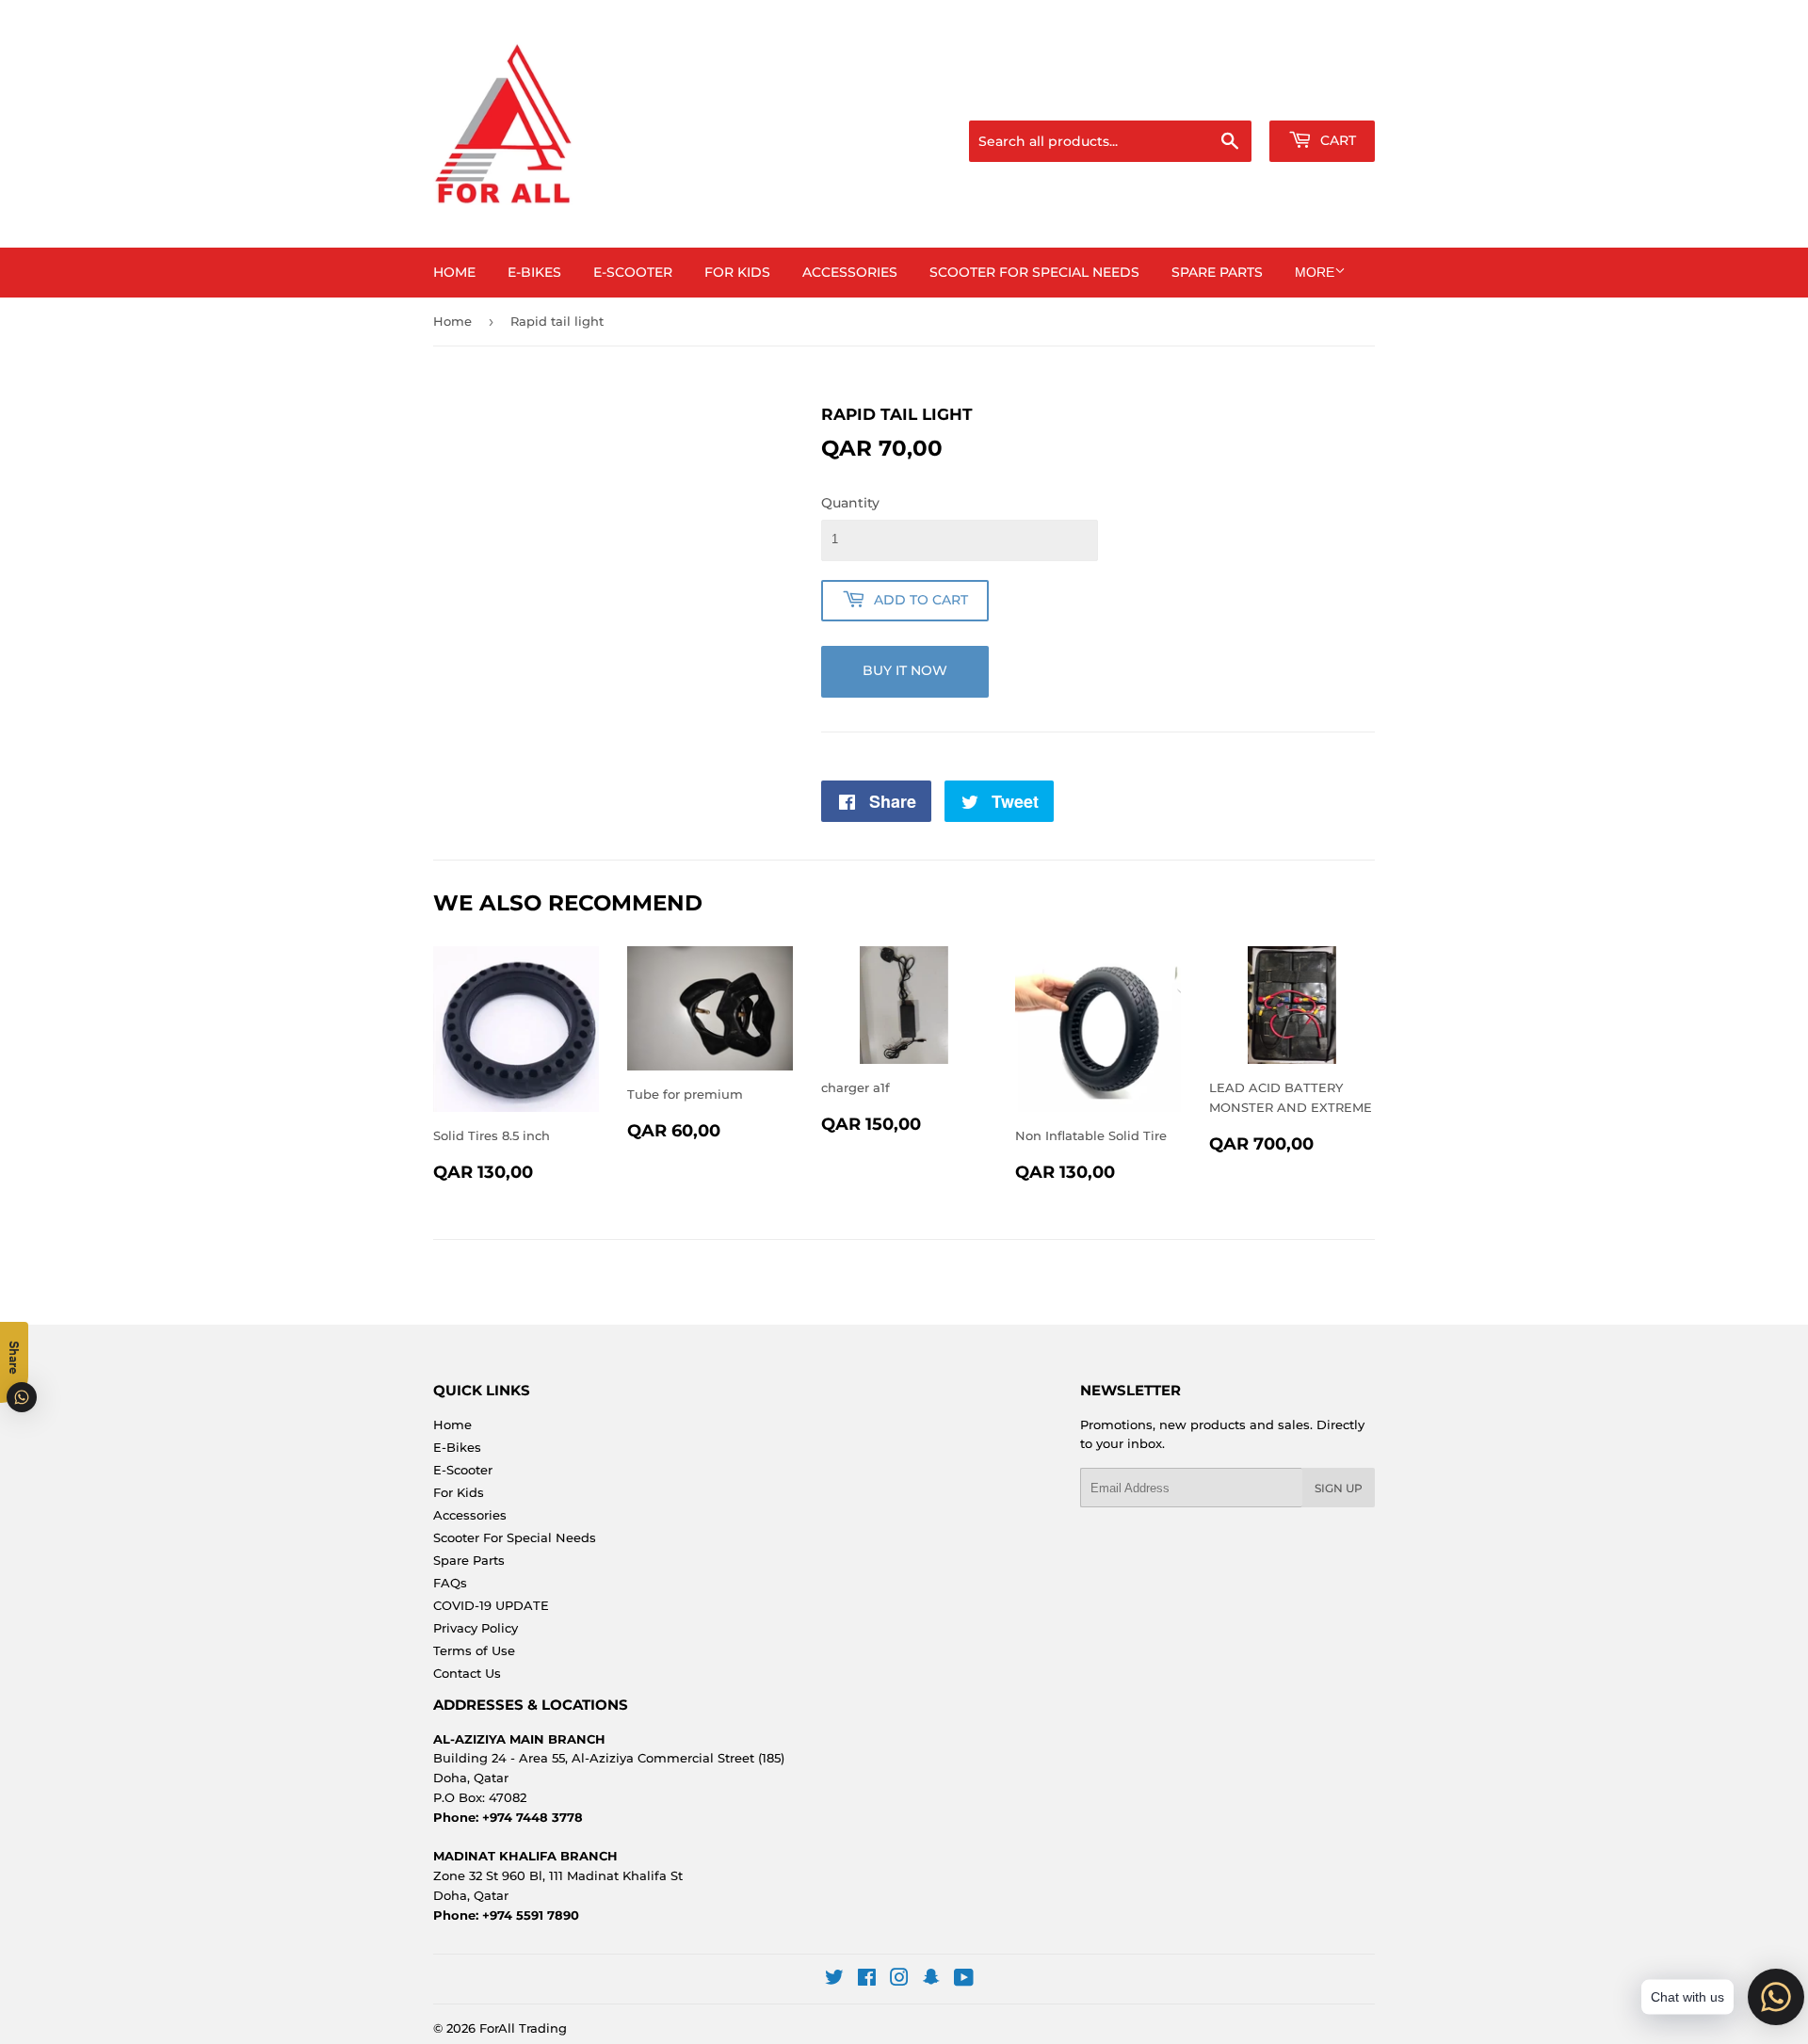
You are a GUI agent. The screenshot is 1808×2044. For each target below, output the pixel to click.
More (1315, 272)
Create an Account (1323, 97)
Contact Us (467, 1673)
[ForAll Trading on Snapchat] (931, 1980)
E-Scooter (633, 272)
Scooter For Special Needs (1034, 272)
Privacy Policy (476, 1628)
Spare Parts (1217, 272)
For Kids (737, 272)
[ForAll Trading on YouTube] (964, 1980)
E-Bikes (534, 272)
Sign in (1226, 97)
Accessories (850, 272)
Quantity (850, 503)
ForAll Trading (523, 2028)
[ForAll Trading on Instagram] (899, 1980)
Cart (1336, 140)
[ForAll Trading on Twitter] (834, 1980)
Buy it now (905, 670)
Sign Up (1339, 1488)
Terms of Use (474, 1650)
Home (454, 272)
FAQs (450, 1583)
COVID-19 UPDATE (491, 1605)
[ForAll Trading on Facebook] (867, 1980)
